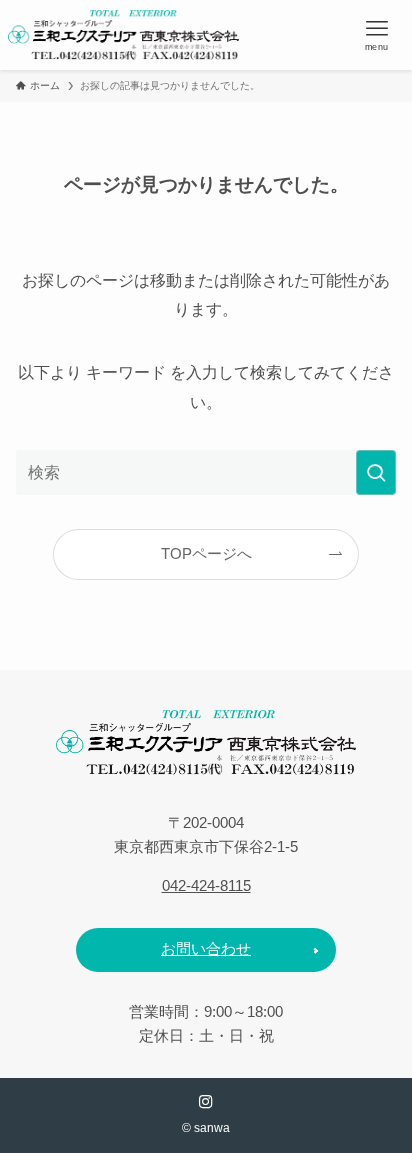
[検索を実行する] (376, 472)
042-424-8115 (206, 886)
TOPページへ (206, 554)
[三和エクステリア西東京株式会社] (123, 35)
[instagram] (206, 1102)
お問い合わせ (206, 949)
